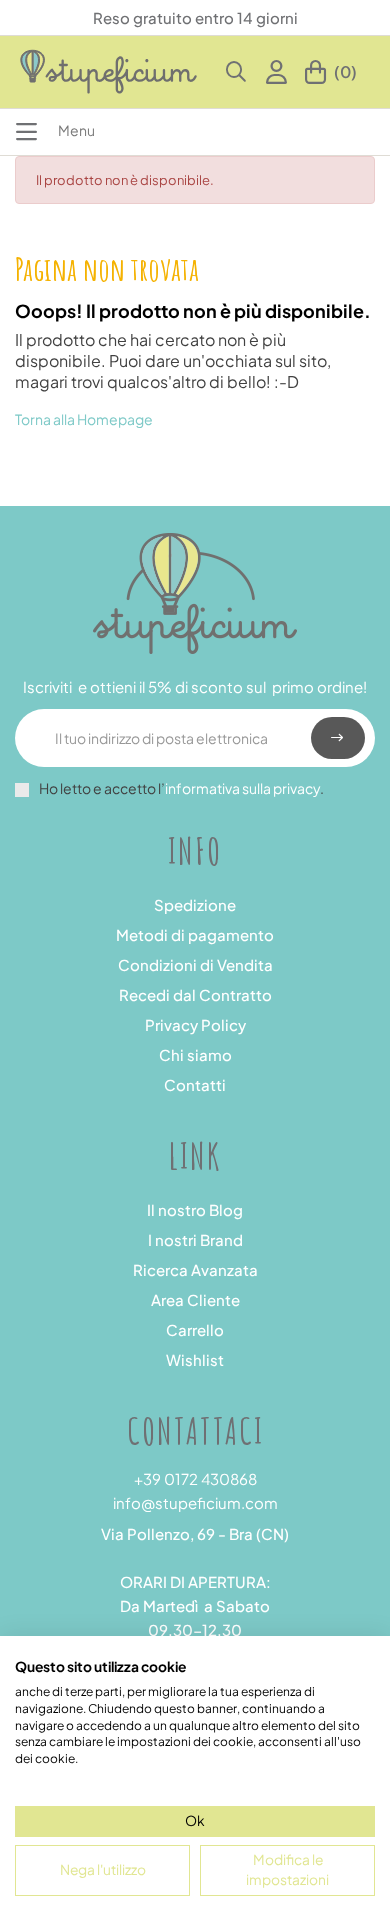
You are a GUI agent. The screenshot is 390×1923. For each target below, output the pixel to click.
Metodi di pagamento (195, 934)
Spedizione (195, 904)
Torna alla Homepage (84, 419)
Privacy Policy (195, 1024)
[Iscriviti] (338, 738)
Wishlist (195, 1359)
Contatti (195, 1084)
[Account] (280, 72)
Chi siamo (195, 1054)
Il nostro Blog (195, 1209)
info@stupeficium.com (195, 1502)
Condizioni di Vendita (195, 964)
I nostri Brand (195, 1239)
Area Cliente (195, 1299)
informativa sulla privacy (242, 788)
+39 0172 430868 (195, 1478)
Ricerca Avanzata (195, 1269)
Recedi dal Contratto (195, 994)
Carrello (195, 1329)
